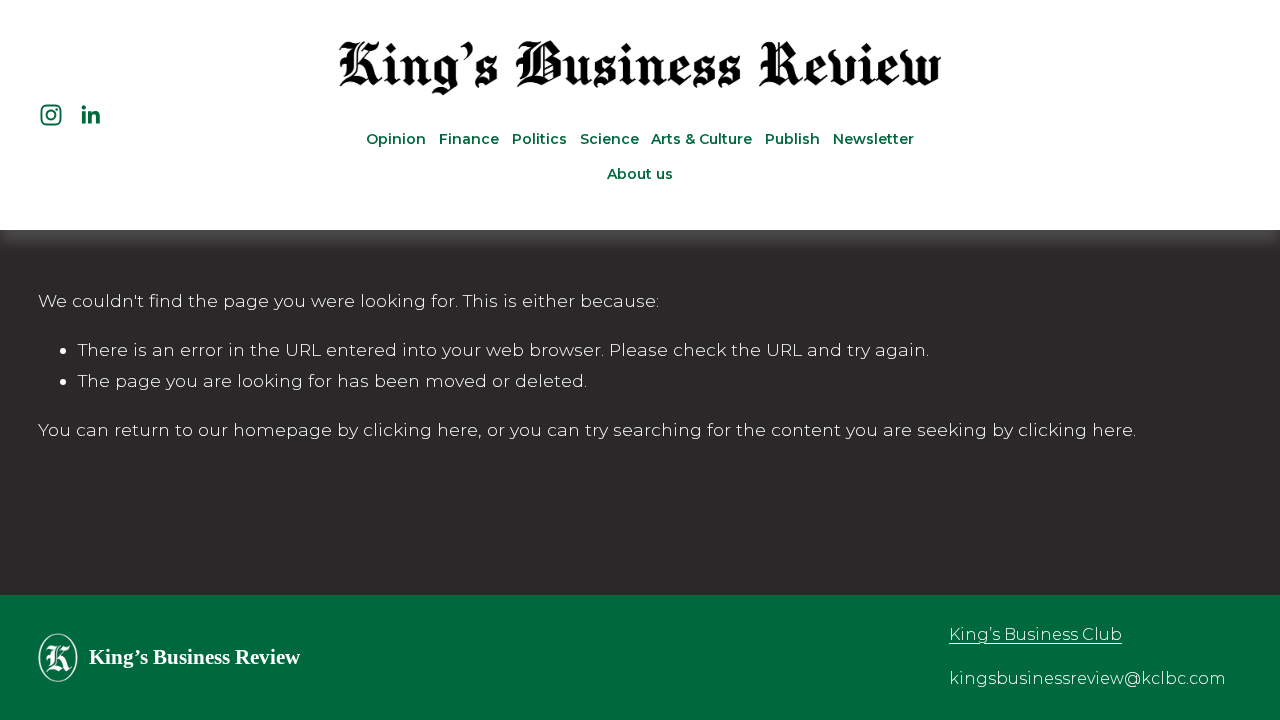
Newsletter (873, 139)
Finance (469, 139)
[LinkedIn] (90, 115)
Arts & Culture (701, 139)
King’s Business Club (1035, 634)
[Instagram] (51, 115)
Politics (539, 139)
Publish (792, 139)
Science (609, 139)
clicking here (420, 429)
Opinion (396, 139)
